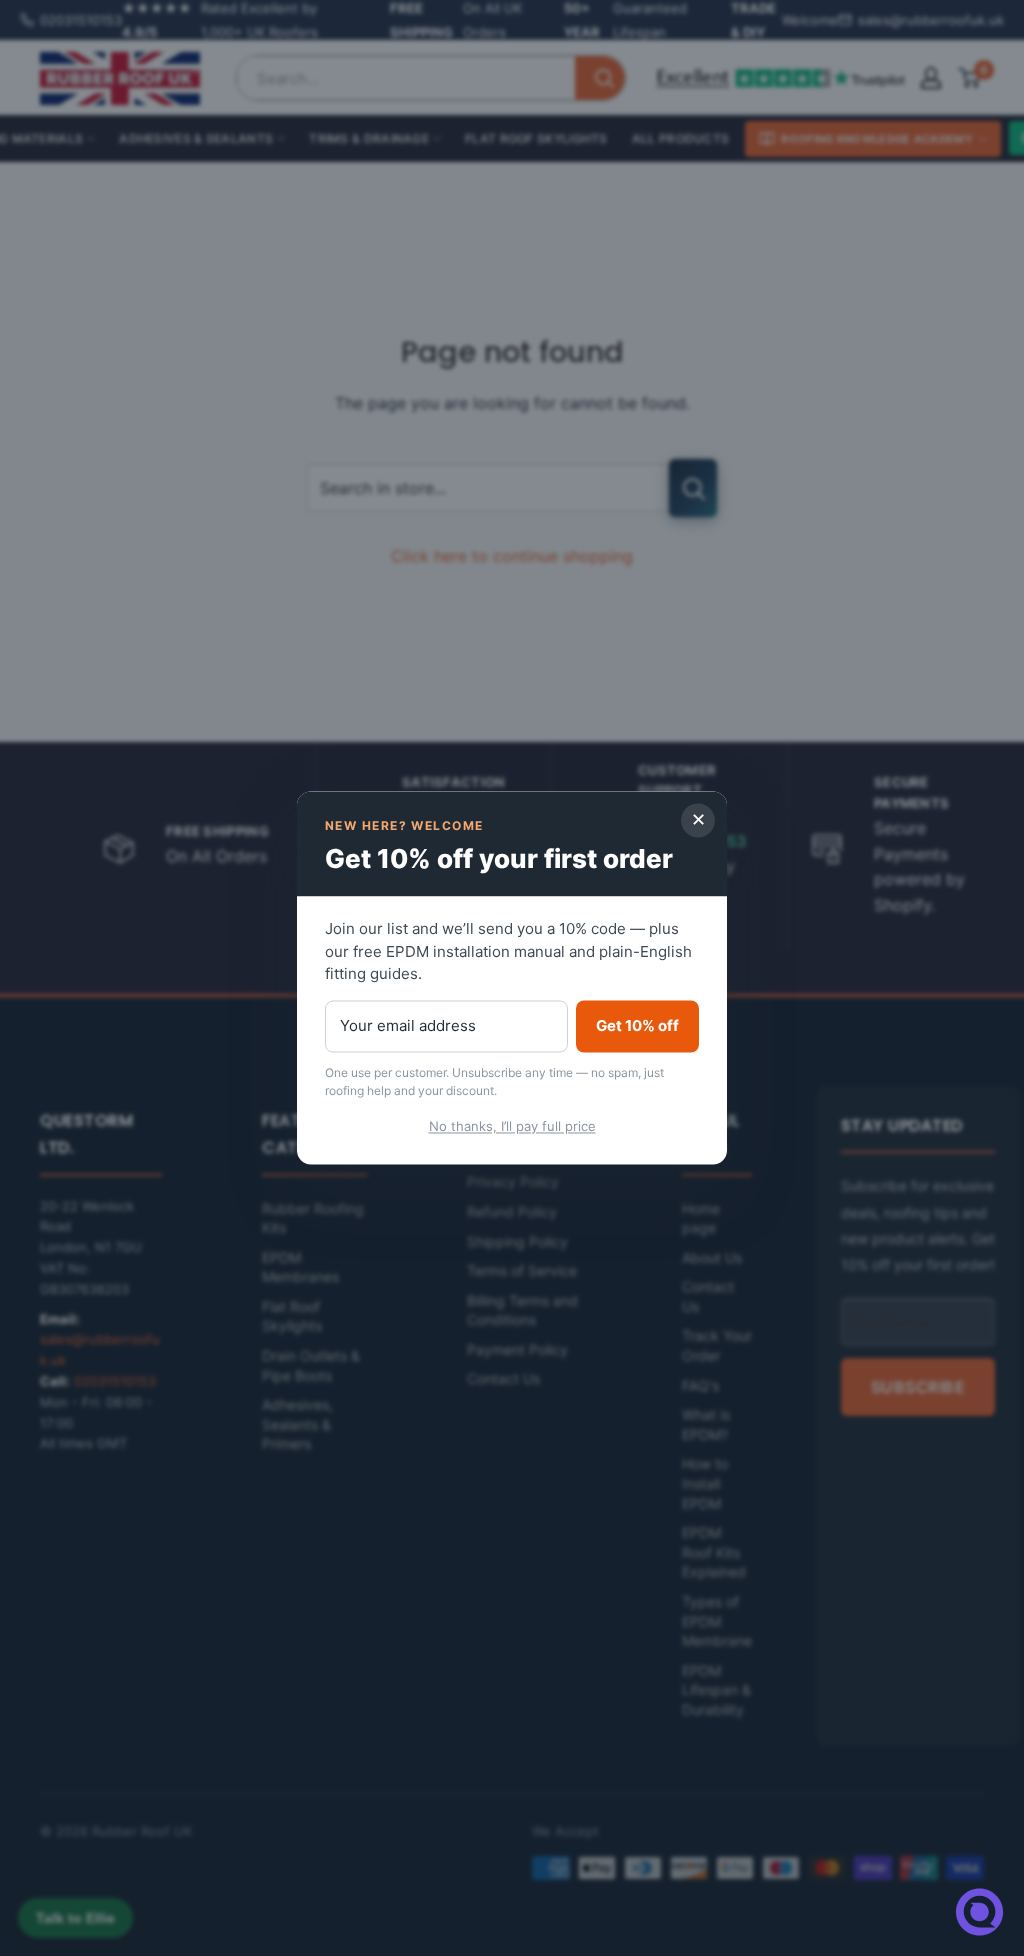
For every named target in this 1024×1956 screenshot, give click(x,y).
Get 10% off (637, 1025)
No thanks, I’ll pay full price (512, 1126)
